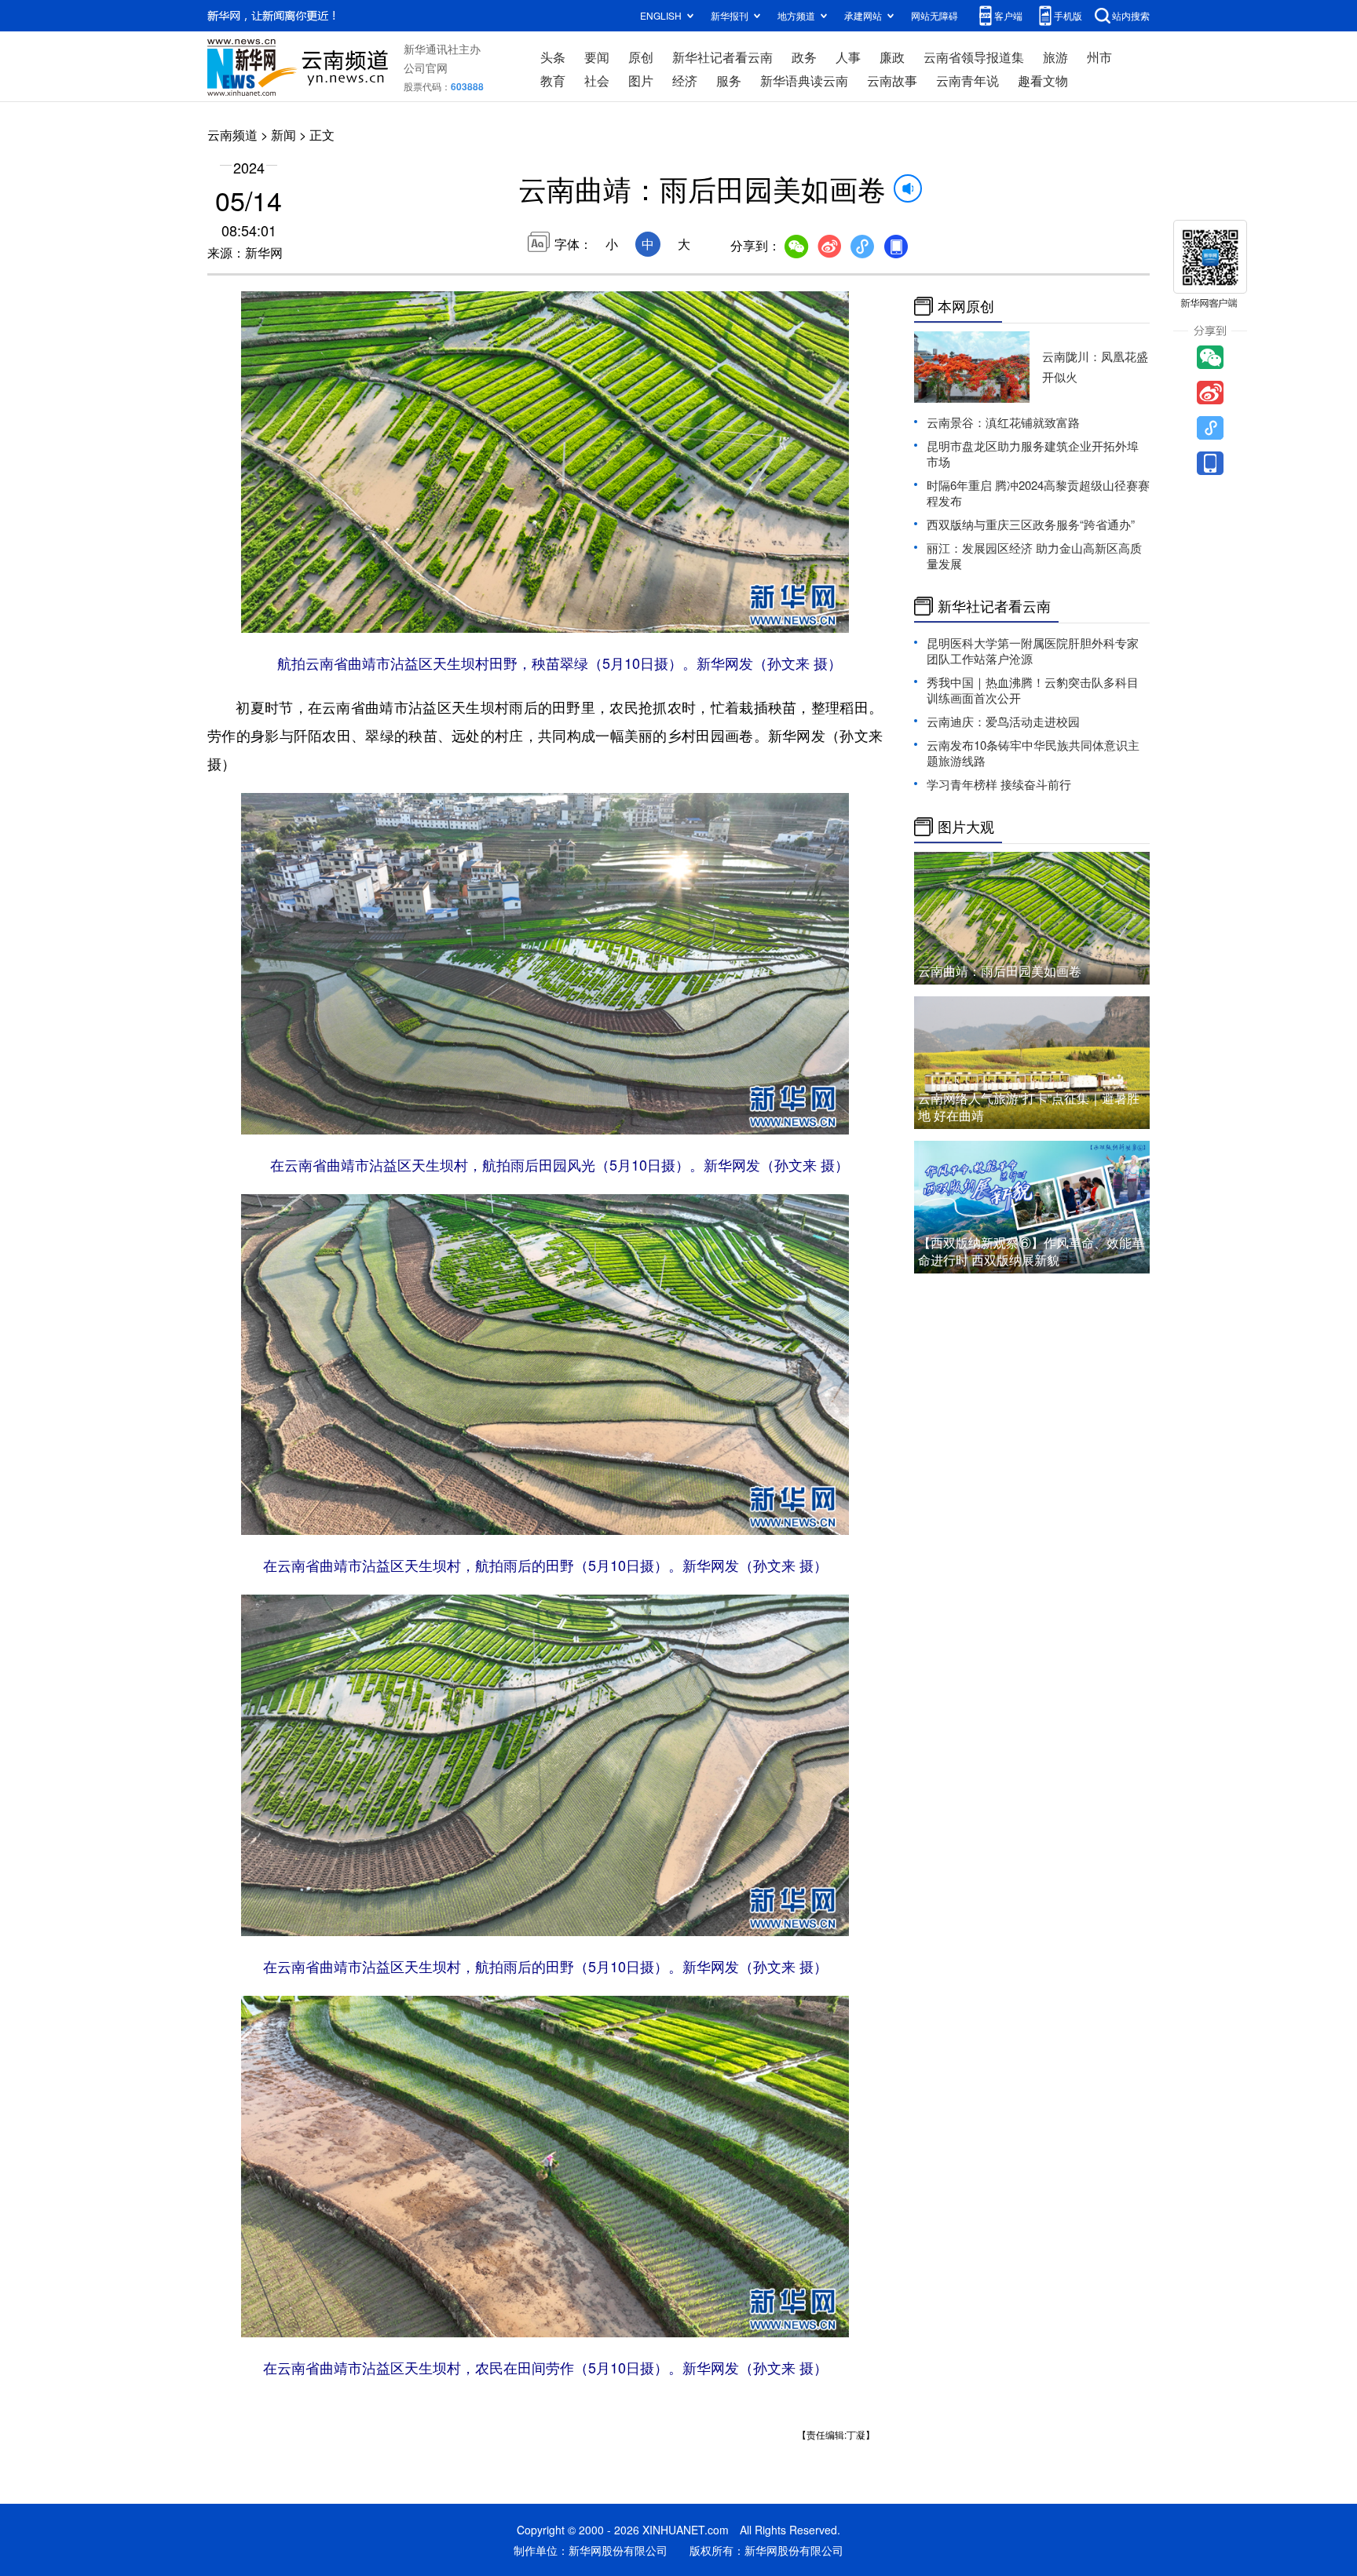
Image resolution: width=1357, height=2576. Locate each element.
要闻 (597, 57)
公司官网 (426, 68)
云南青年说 (967, 80)
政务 (804, 57)
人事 (848, 57)
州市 (1099, 57)
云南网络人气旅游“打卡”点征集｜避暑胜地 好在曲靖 (1029, 1107)
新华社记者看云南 (722, 57)
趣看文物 (1043, 80)
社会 (597, 80)
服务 (729, 80)
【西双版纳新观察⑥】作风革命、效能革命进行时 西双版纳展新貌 (1031, 1251)
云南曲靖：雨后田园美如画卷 (1000, 971)
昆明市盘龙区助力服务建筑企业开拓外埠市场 (1033, 453)
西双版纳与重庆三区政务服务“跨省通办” (1031, 524)
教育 (553, 80)
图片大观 (966, 827)
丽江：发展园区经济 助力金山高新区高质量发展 (1034, 555)
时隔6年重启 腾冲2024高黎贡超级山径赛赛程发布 (1038, 493)
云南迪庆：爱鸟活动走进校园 (1003, 721)
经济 (685, 80)
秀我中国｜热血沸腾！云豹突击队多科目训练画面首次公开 (1033, 690)
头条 (553, 57)
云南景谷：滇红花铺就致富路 (1003, 422)
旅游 (1055, 57)
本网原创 (966, 306)
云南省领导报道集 (974, 57)
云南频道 (232, 135)
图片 (641, 80)
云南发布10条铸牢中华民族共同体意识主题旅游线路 (1033, 753)
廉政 (892, 57)
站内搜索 (1131, 15)
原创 (641, 57)
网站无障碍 (935, 15)
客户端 (1008, 15)
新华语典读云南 (804, 80)
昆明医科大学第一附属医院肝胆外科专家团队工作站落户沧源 (1033, 650)
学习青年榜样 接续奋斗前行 (999, 784)
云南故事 (892, 80)
